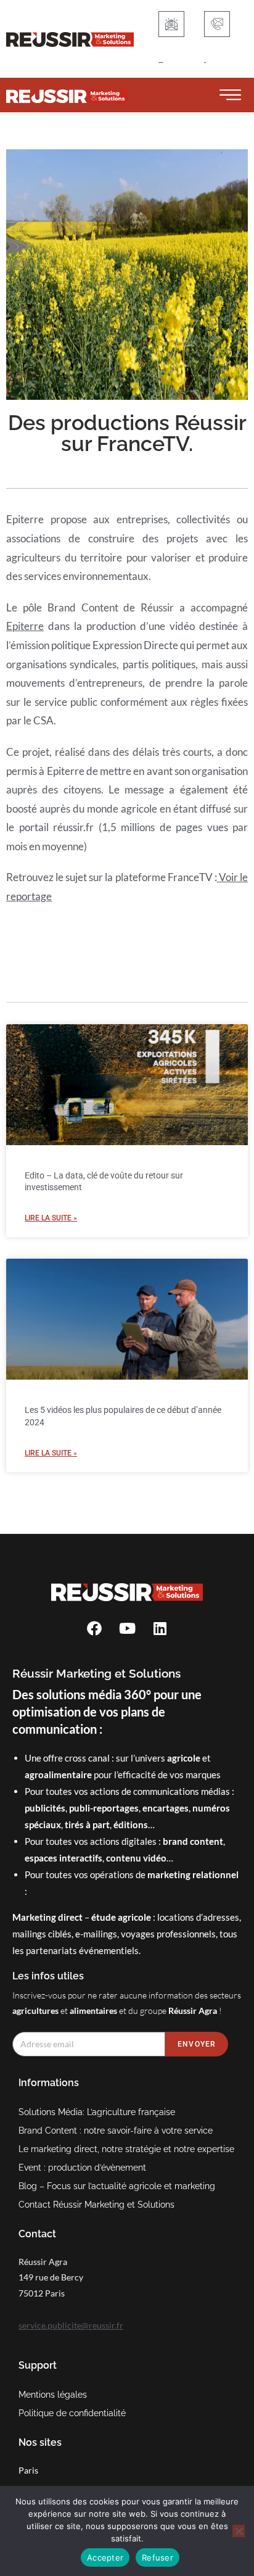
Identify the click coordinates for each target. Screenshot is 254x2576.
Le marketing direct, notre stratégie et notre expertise (126, 2149)
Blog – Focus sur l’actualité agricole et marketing (117, 2186)
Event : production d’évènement (82, 2168)
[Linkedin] (160, 1628)
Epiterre (25, 626)
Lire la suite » (51, 1218)
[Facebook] (94, 1628)
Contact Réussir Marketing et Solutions (96, 2205)
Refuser (158, 2557)
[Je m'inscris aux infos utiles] (171, 24)
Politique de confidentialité (72, 2413)
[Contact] (217, 24)
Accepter (105, 2557)
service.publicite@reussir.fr (71, 2325)
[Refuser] (239, 2531)
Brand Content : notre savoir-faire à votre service (116, 2131)
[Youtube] (127, 1628)
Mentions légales (53, 2395)
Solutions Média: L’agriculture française (97, 2112)
